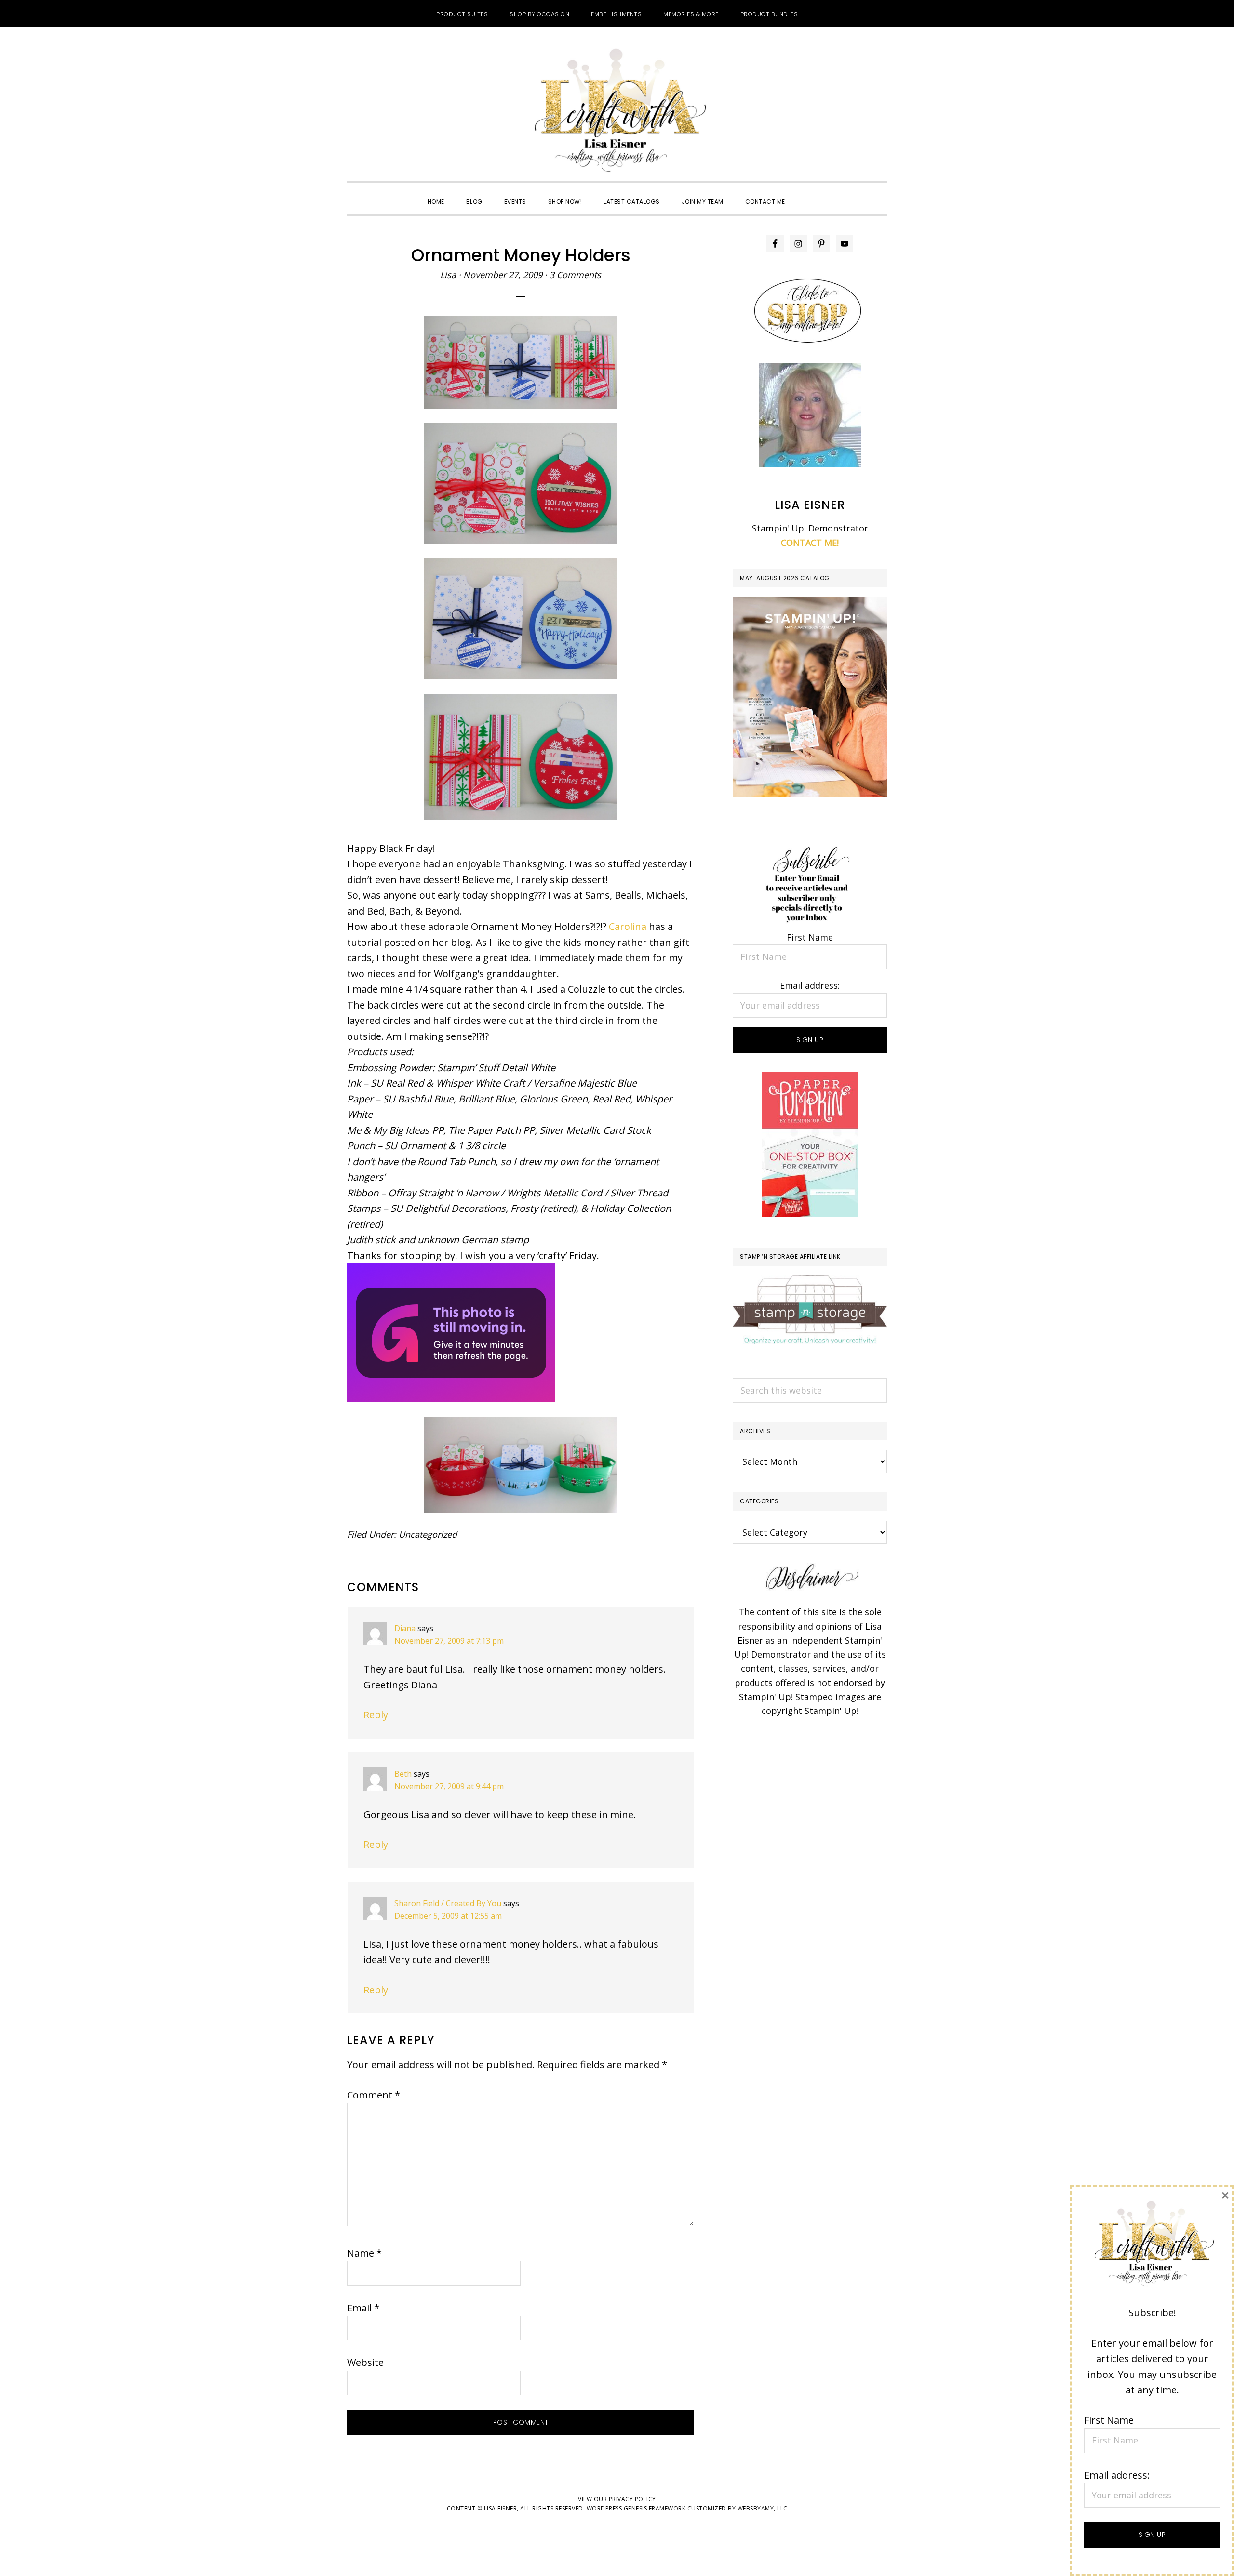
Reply (376, 1715)
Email (363, 2308)
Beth (403, 1774)
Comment (374, 2095)
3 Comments (575, 275)
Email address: (810, 985)
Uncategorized (428, 1534)
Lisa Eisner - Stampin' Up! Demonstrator (617, 111)
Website (365, 2362)
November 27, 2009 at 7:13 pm (449, 1641)
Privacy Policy (632, 2499)
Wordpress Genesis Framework (636, 2508)
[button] (807, 193)
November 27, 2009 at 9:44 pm (449, 1786)
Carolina (628, 926)
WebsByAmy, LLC (763, 2508)
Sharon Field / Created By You (448, 1903)
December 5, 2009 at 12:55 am (448, 1916)
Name (364, 2253)
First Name (810, 937)
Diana (405, 1628)
